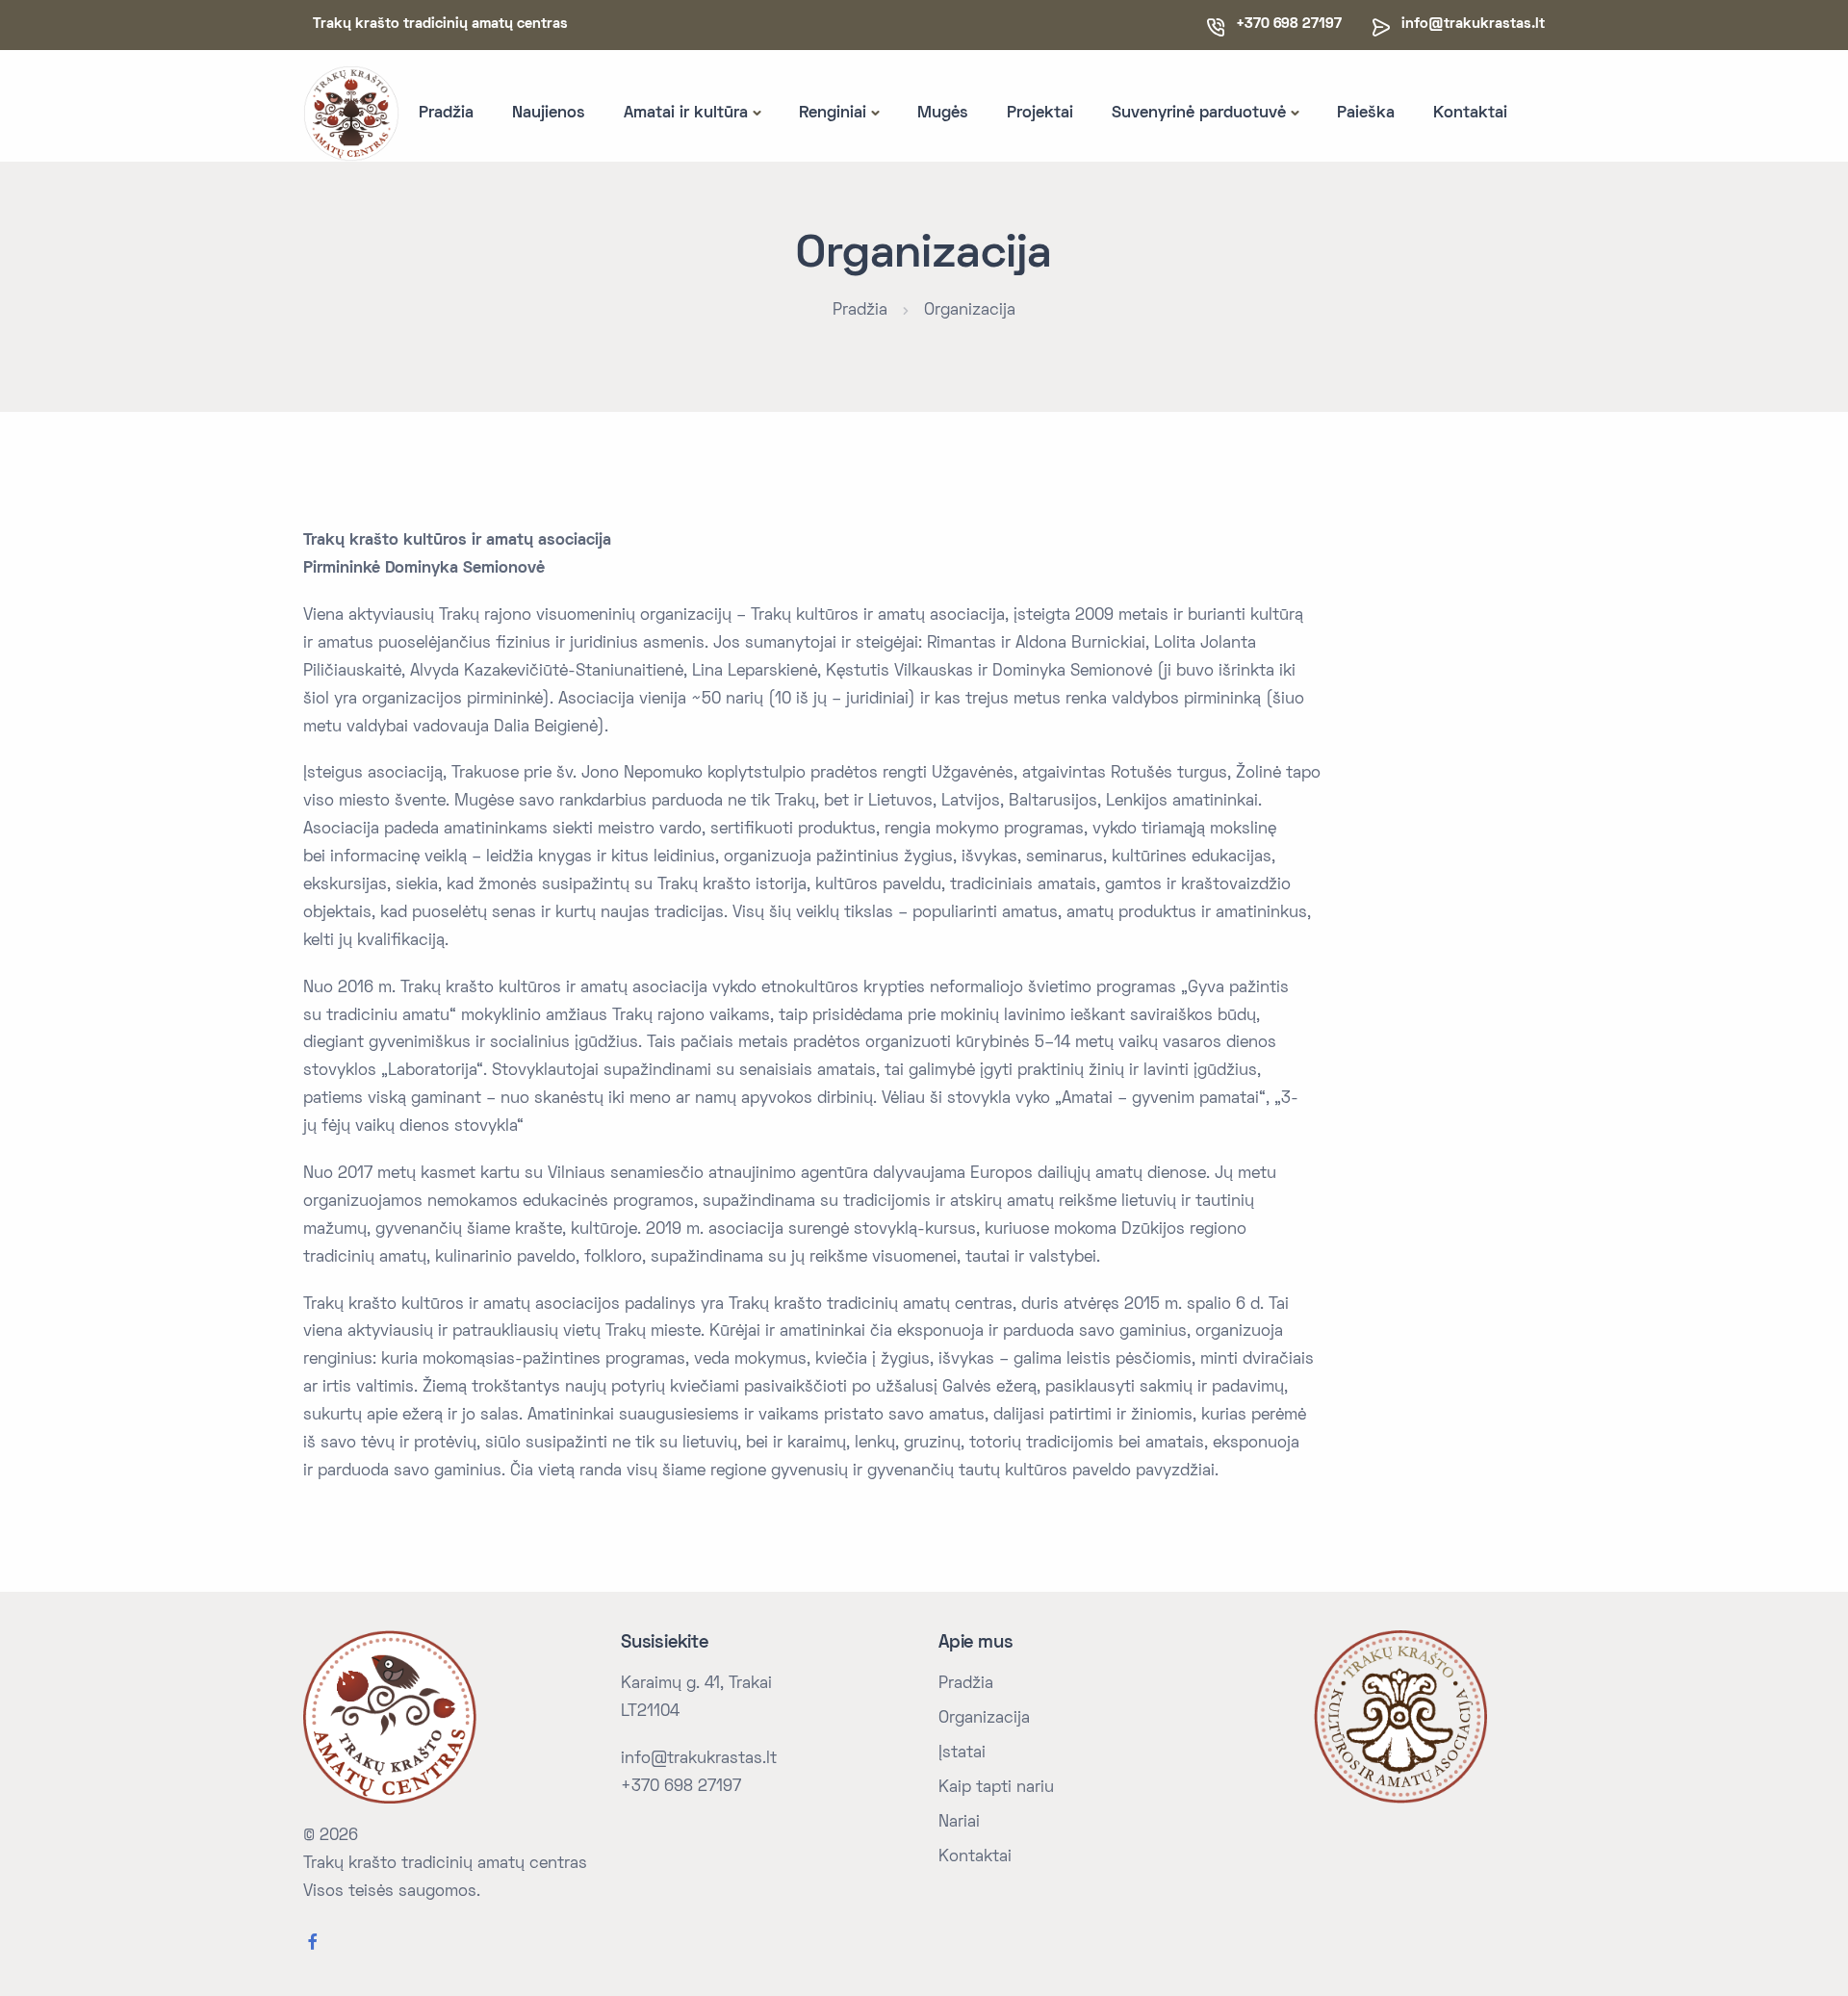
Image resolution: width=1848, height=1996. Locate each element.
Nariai (959, 1823)
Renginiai (833, 114)
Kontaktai (1470, 114)
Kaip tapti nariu (996, 1788)
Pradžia (446, 114)
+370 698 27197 (681, 1787)
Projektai (1040, 114)
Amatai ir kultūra (686, 114)
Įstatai (962, 1753)
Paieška (1366, 114)
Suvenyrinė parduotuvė (1199, 114)
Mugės (943, 114)
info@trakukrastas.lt (1473, 24)
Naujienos (549, 114)
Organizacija (970, 311)
